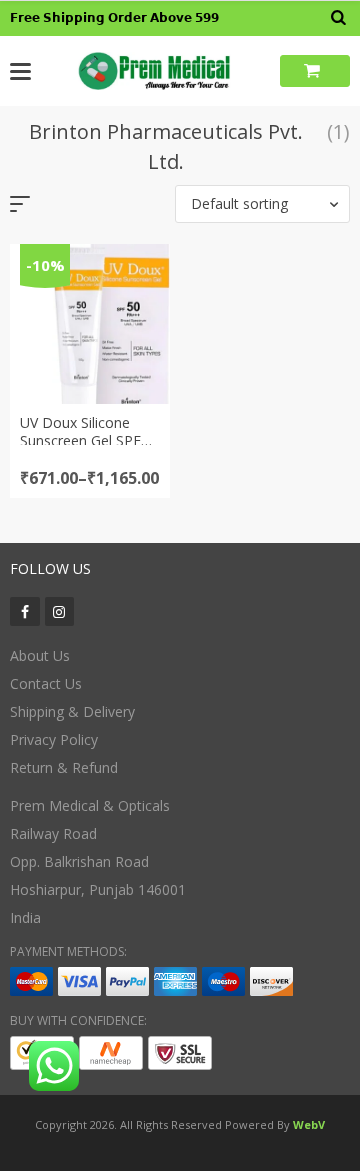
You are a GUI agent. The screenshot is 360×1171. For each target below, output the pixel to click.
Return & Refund (64, 767)
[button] (262, 204)
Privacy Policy (54, 739)
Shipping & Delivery (72, 711)
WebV (309, 1124)
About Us (40, 655)
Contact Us (46, 683)
